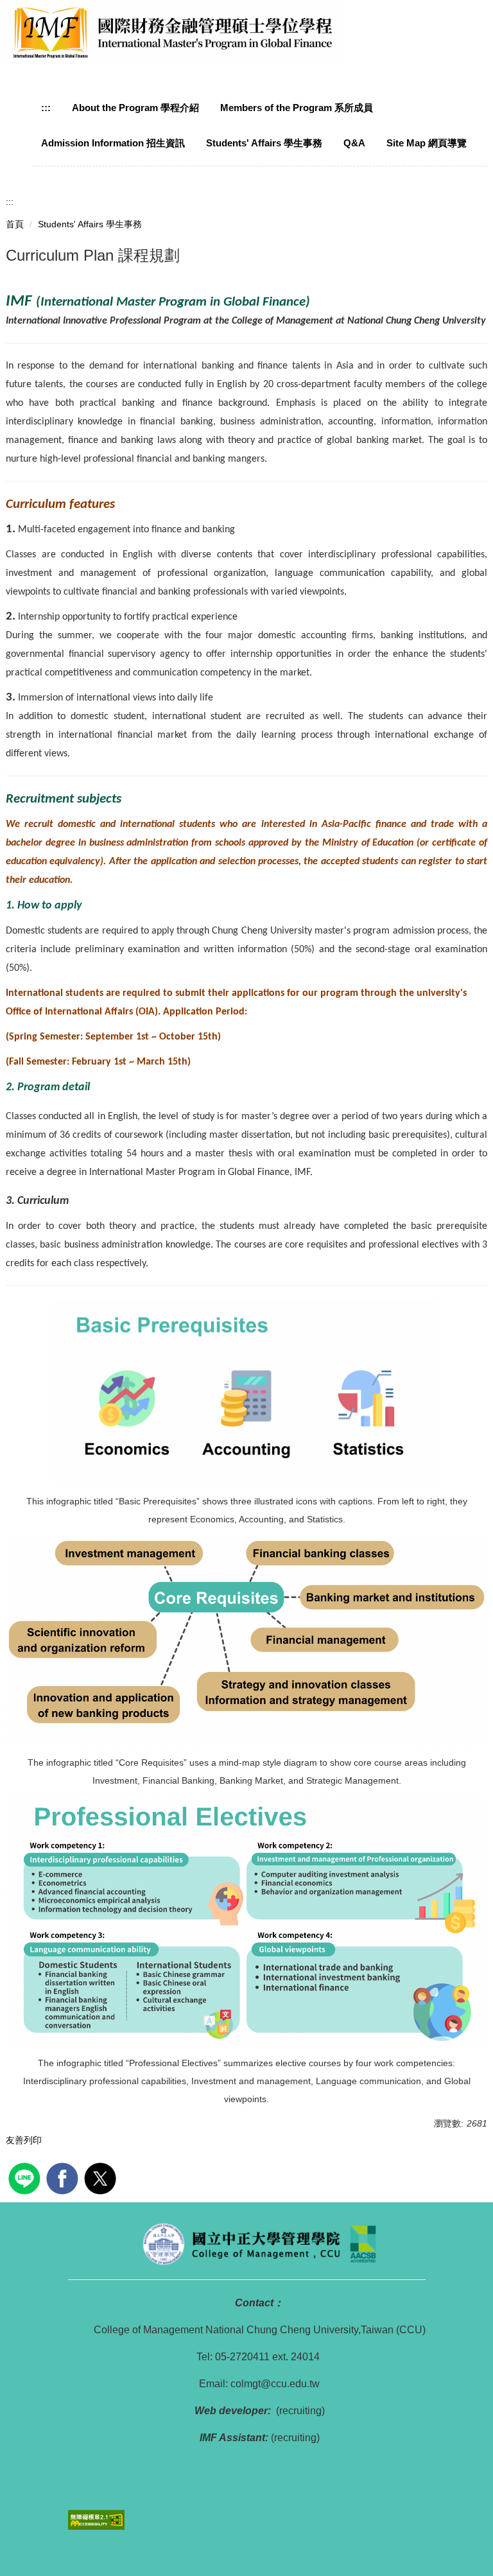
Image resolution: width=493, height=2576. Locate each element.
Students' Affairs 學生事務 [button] (264, 143)
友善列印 (24, 2140)
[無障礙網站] (96, 2519)
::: (46, 108)
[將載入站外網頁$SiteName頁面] (26, 2177)
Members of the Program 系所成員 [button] (297, 108)
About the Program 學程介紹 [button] (135, 108)
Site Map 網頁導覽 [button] (427, 143)
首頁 (15, 224)
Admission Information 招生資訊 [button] (113, 143)
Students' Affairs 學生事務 (90, 224)
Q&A (354, 143)
